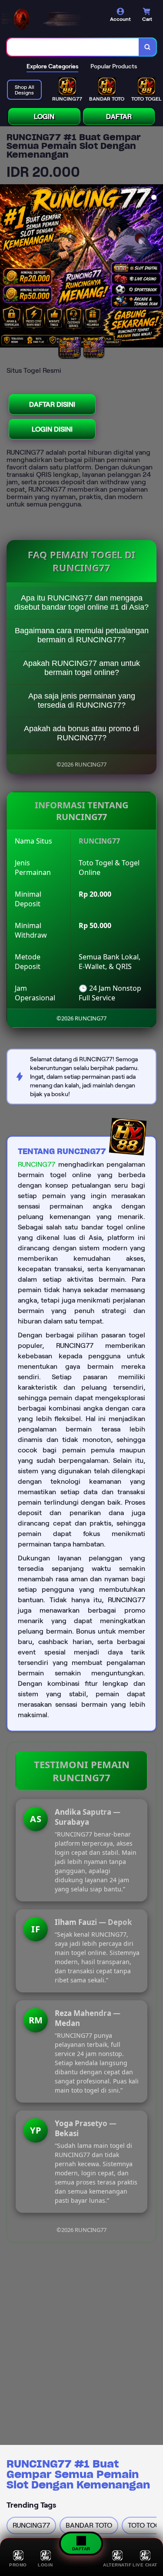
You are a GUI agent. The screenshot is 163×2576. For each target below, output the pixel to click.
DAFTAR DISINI (52, 404)
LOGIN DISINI (52, 429)
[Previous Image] (7, 267)
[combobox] (73, 47)
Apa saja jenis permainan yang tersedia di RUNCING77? (82, 701)
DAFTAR (119, 116)
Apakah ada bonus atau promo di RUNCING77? (81, 733)
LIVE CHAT (145, 2565)
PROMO (18, 2565)
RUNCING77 (37, 1164)
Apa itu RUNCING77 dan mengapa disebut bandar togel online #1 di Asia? (81, 603)
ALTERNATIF (117, 2565)
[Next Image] (156, 267)
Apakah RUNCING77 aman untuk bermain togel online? (81, 668)
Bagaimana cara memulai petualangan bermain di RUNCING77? (82, 635)
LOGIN (44, 116)
